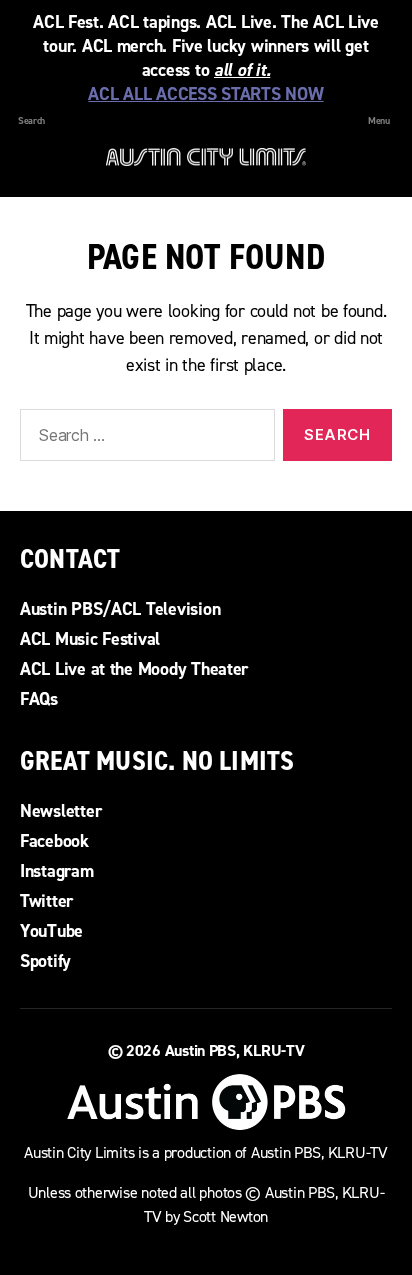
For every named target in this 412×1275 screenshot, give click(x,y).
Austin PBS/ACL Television (120, 609)
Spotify (45, 961)
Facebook (54, 841)
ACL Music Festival (90, 639)
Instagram (57, 871)
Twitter (46, 901)
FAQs (39, 699)
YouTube (51, 931)
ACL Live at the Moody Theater (134, 669)
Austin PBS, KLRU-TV (235, 1050)
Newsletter (60, 811)
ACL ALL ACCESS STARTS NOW (205, 94)
